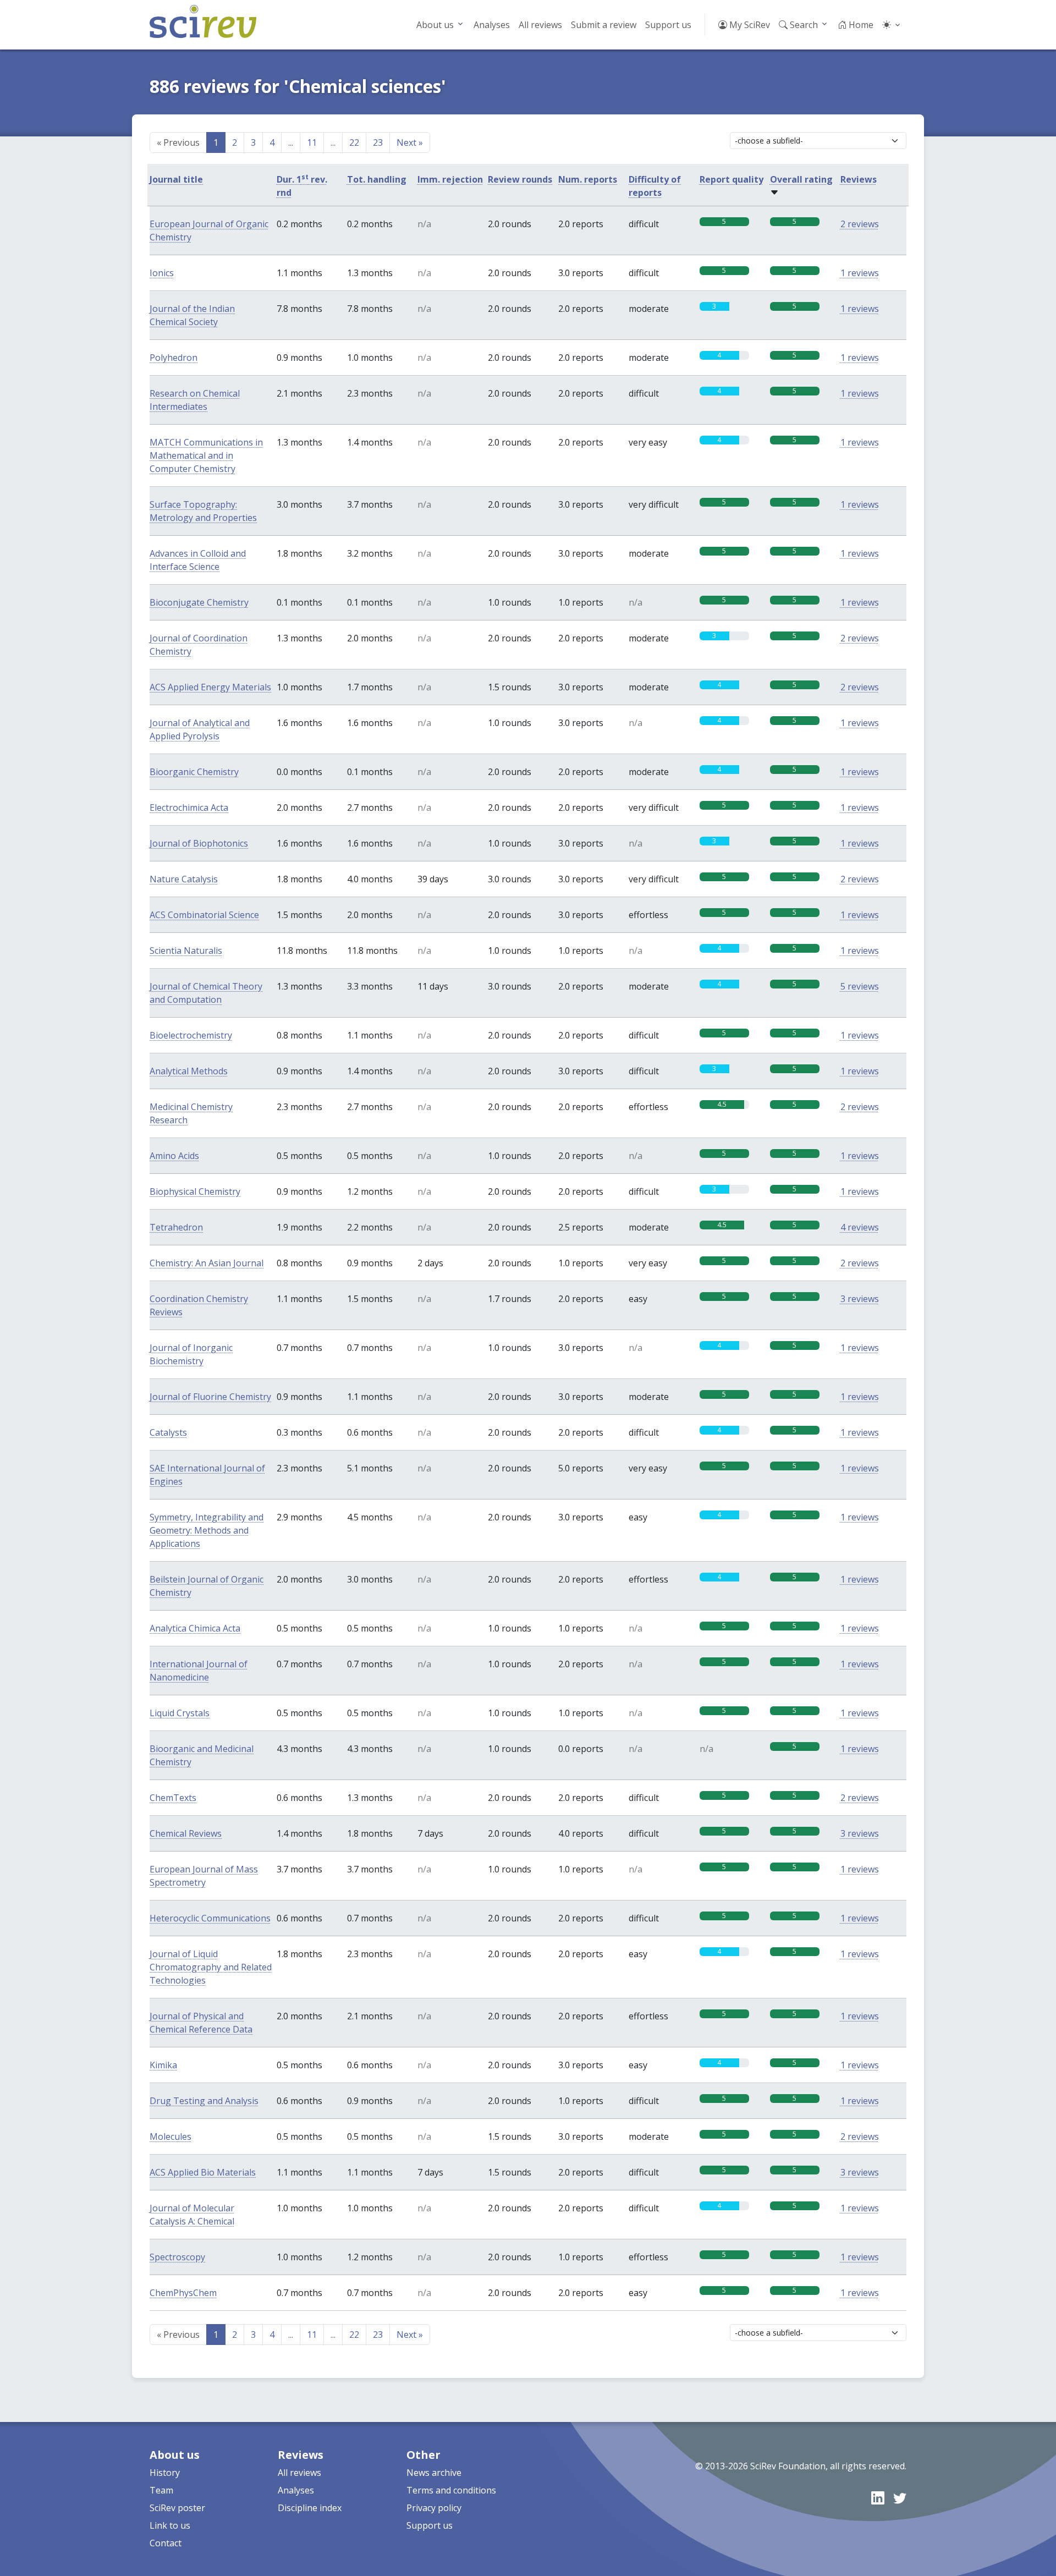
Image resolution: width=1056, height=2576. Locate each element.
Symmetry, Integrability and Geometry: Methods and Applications (207, 1530)
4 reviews (860, 1227)
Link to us (170, 2525)
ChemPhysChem (183, 2293)
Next (410, 142)
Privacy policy (434, 2508)
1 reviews (860, 273)
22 (354, 142)
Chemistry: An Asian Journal (207, 1263)
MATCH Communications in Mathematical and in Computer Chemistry (206, 455)
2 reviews (860, 224)
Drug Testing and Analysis (204, 2101)
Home (860, 25)
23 (378, 142)
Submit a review (604, 25)
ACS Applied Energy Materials (210, 687)
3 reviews (860, 1299)
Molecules (170, 2136)
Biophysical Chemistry (195, 1191)
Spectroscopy (177, 2257)
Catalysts (168, 1432)
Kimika (163, 2065)
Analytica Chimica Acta (195, 1628)
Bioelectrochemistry (191, 1035)
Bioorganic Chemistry (194, 772)
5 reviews (860, 986)
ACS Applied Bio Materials (203, 2172)
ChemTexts (173, 1798)
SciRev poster (177, 2508)
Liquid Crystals (180, 1713)
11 (312, 142)
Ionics (162, 273)
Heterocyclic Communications (210, 1918)
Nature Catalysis (184, 879)
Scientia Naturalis (186, 951)
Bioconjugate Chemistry (199, 602)
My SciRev (749, 25)
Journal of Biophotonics (199, 843)
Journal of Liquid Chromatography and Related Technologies (211, 1967)
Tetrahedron (176, 1227)
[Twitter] (900, 2498)
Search (803, 25)
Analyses (492, 25)
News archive (434, 2473)
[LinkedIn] (878, 2498)
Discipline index (310, 2508)
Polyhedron (174, 358)
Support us (668, 25)
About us (435, 25)
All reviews (540, 25)
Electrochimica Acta (189, 808)
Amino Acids (174, 1156)
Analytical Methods (189, 1071)
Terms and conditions (451, 2490)
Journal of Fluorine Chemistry (210, 1397)
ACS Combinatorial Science (204, 915)
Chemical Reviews (186, 1833)
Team (161, 2490)
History (165, 2473)
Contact (166, 2543)
